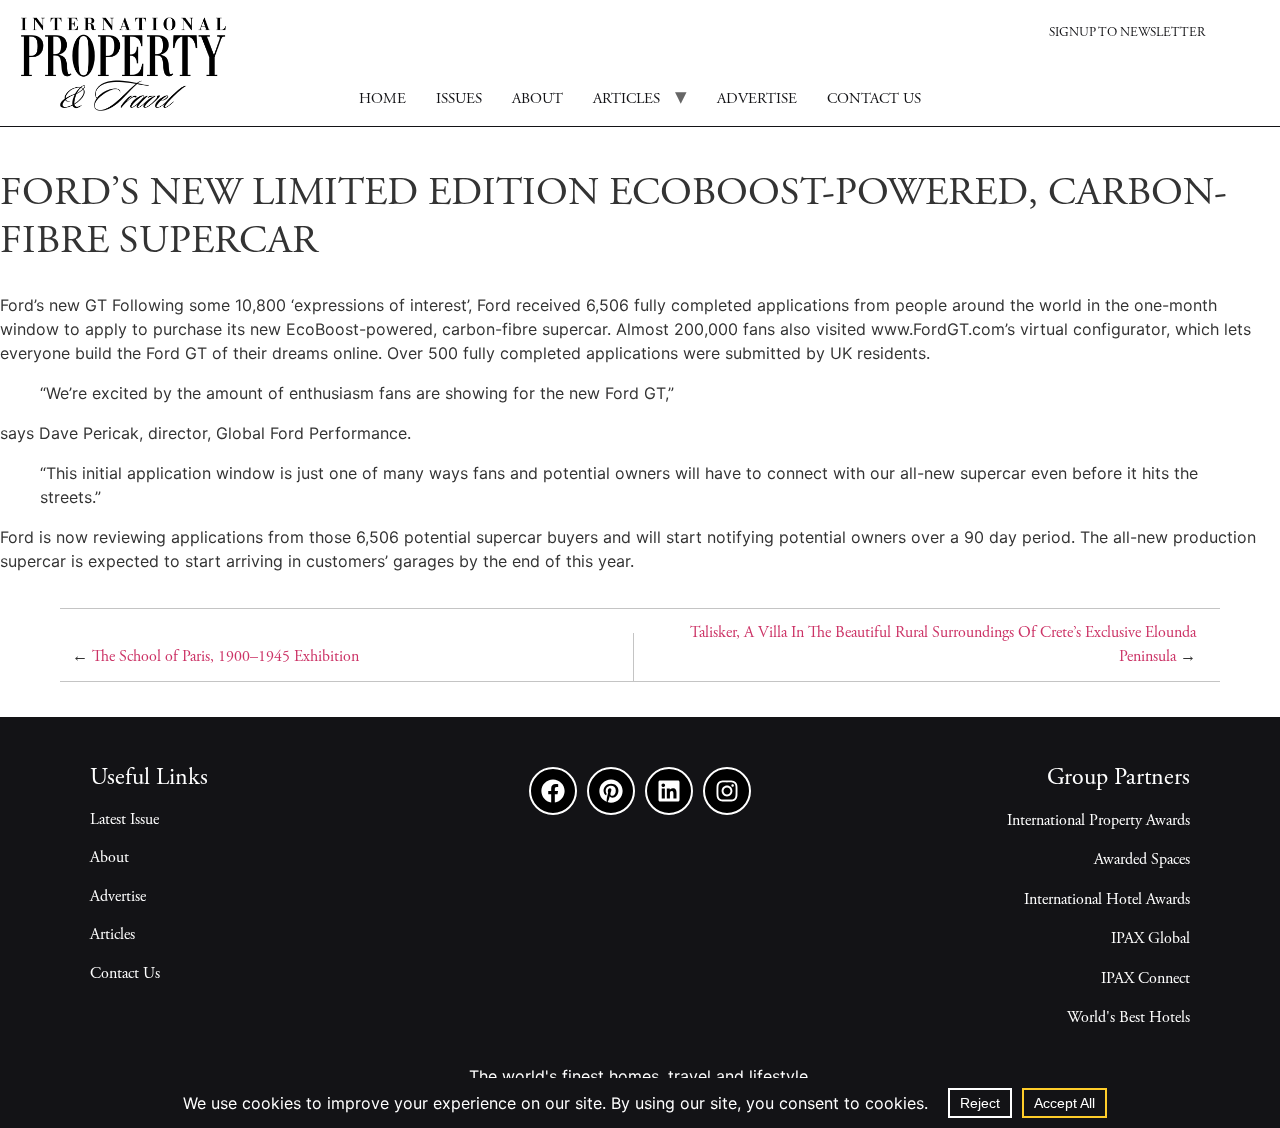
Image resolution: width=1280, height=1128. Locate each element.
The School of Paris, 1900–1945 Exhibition (225, 657)
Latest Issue (124, 820)
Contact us (874, 99)
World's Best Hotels (1128, 1018)
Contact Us (125, 974)
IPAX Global (1150, 939)
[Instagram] (727, 791)
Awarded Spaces (1142, 860)
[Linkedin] (669, 791)
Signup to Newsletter (1127, 33)
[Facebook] (553, 791)
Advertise (757, 99)
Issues (459, 99)
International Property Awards (1098, 821)
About (537, 99)
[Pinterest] (611, 791)
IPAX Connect (1145, 979)
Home (382, 99)
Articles (626, 99)
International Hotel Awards (1107, 900)
